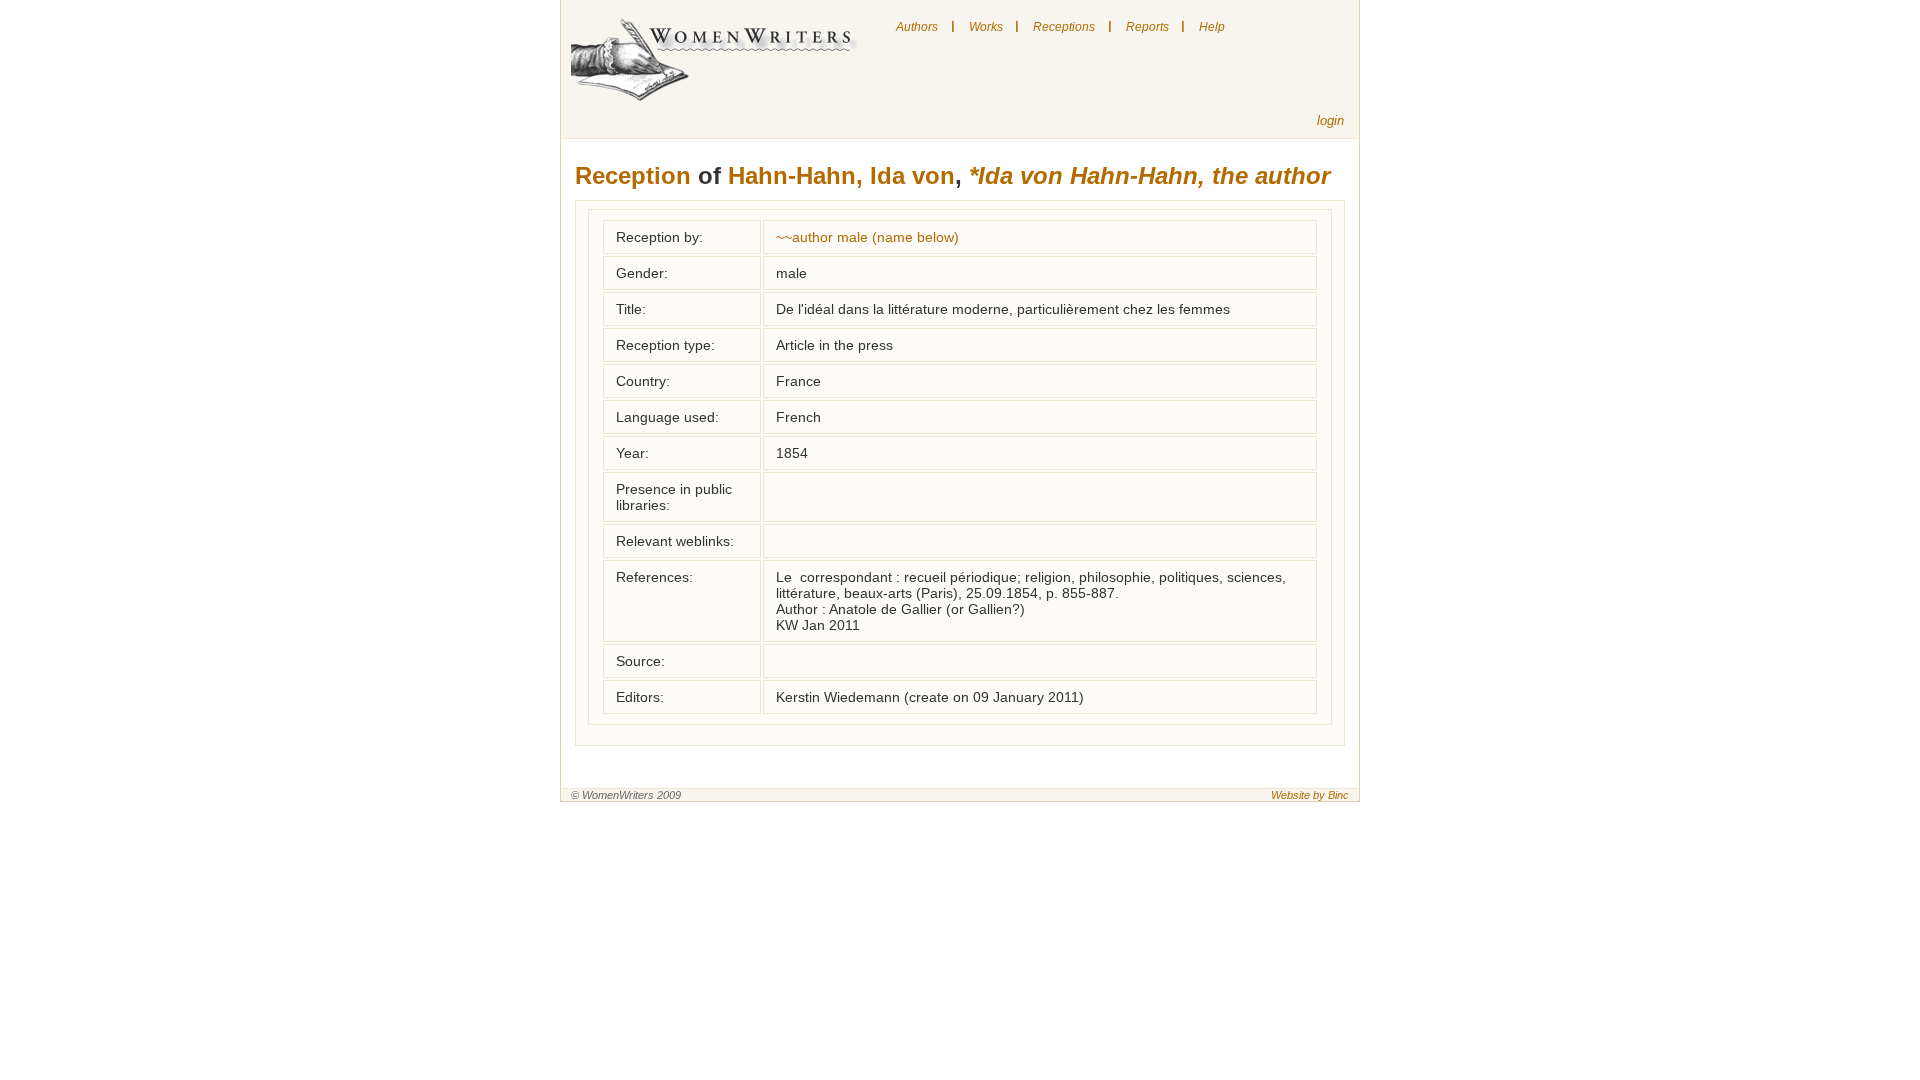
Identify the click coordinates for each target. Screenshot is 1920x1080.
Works (986, 27)
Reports (1147, 27)
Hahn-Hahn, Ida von (841, 175)
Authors (917, 27)
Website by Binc (1310, 795)
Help (1212, 27)
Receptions (1064, 27)
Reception (633, 175)
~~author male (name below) (867, 237)
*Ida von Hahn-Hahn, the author (1149, 175)
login (1330, 120)
